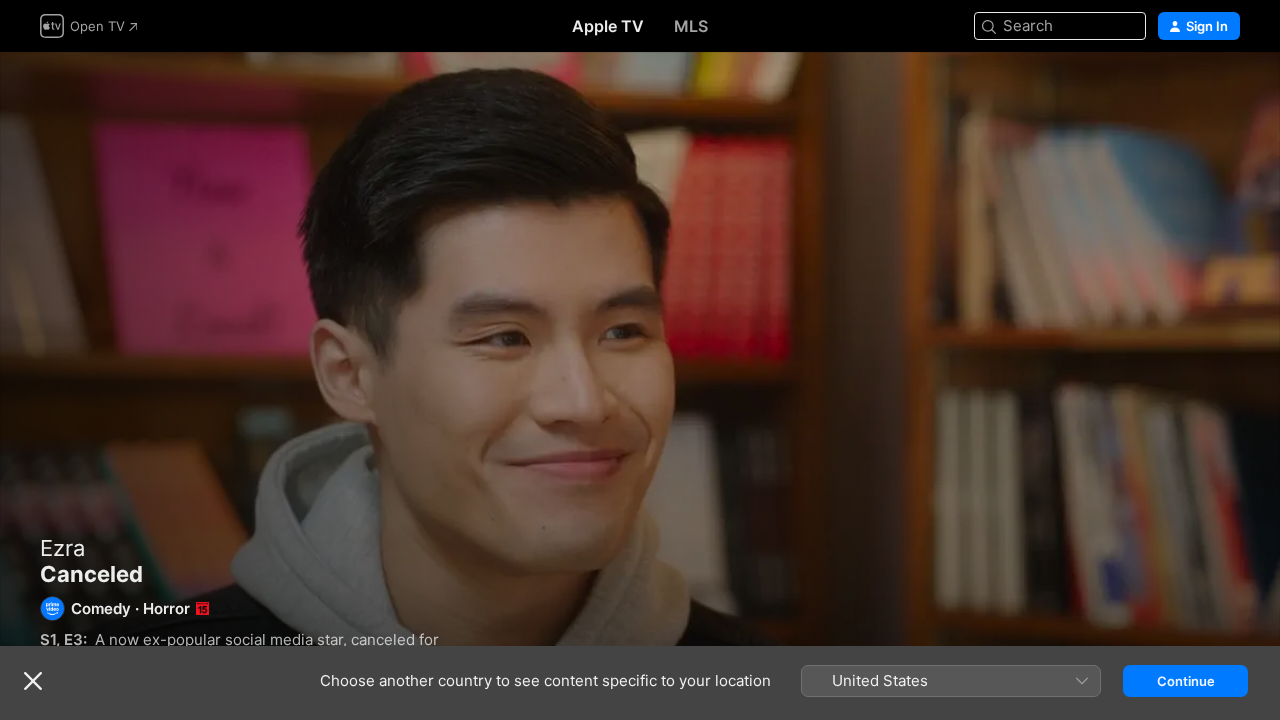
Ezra (62, 548)
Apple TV (608, 26)
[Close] (33, 681)
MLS (691, 26)
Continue (1186, 681)
